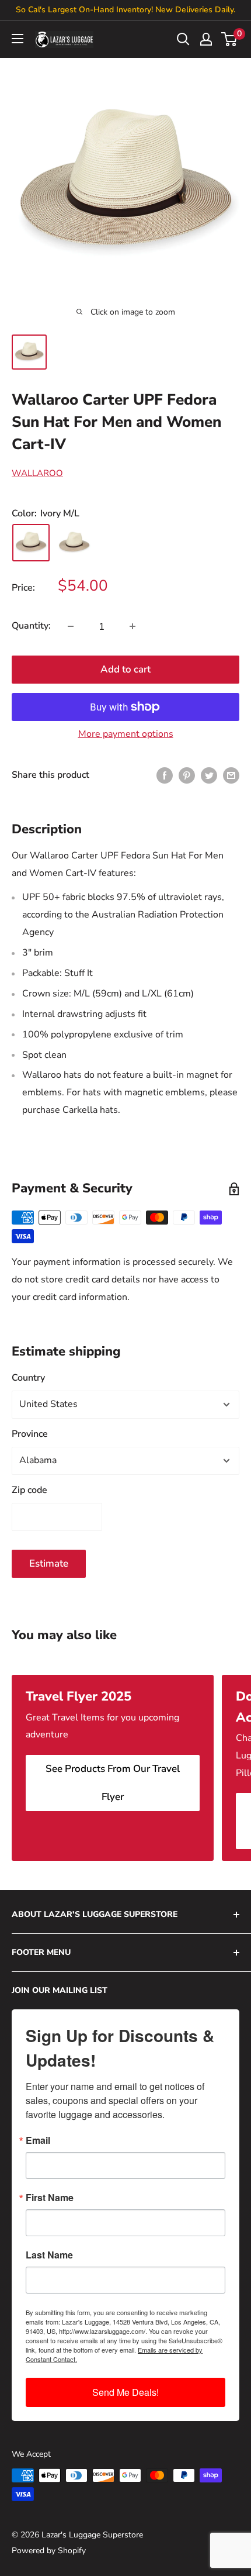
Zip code (29, 1490)
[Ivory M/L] (31, 543)
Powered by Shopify (49, 2551)
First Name (50, 2198)
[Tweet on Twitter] (209, 775)
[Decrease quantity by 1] (71, 626)
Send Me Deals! (125, 2392)
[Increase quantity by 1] (133, 626)
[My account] (206, 39)
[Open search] (183, 39)
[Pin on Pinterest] (187, 775)
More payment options (126, 734)
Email (38, 2140)
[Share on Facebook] (165, 775)
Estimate (49, 1563)
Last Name (49, 2255)
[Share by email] (231, 775)
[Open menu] (18, 39)
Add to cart (125, 669)
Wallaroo (37, 473)
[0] (230, 39)
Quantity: (31, 626)
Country (28, 1378)
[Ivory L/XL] (74, 543)
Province (30, 1434)
